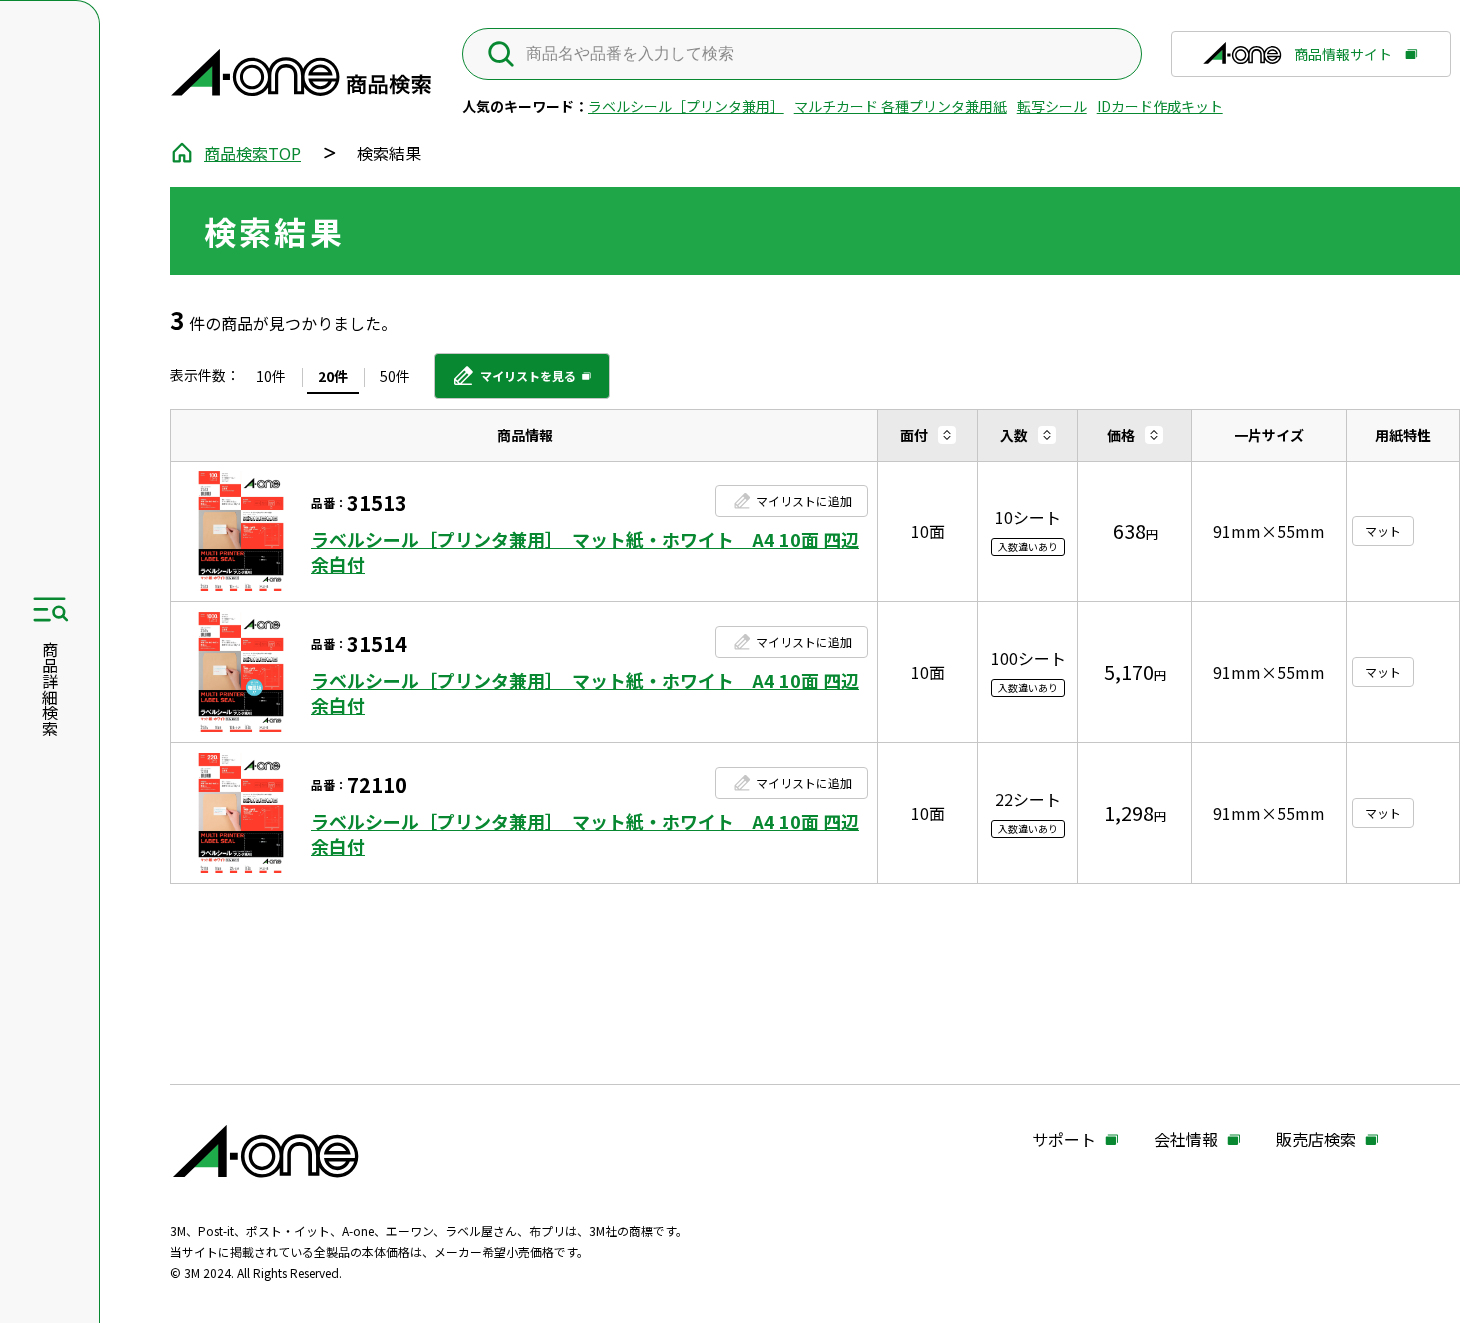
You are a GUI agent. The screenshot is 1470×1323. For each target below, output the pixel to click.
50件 (395, 376)
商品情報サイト (1343, 61)
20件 (333, 376)
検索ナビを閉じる (49, 662)
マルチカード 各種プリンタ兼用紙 (900, 106)
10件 (271, 376)
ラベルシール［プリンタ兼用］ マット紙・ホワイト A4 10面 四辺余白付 (585, 552)
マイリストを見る (513, 383)
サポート (1064, 1140)
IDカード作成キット (1160, 106)
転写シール (1052, 106)
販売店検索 (1316, 1140)
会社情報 (1186, 1140)
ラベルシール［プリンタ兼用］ (686, 106)
